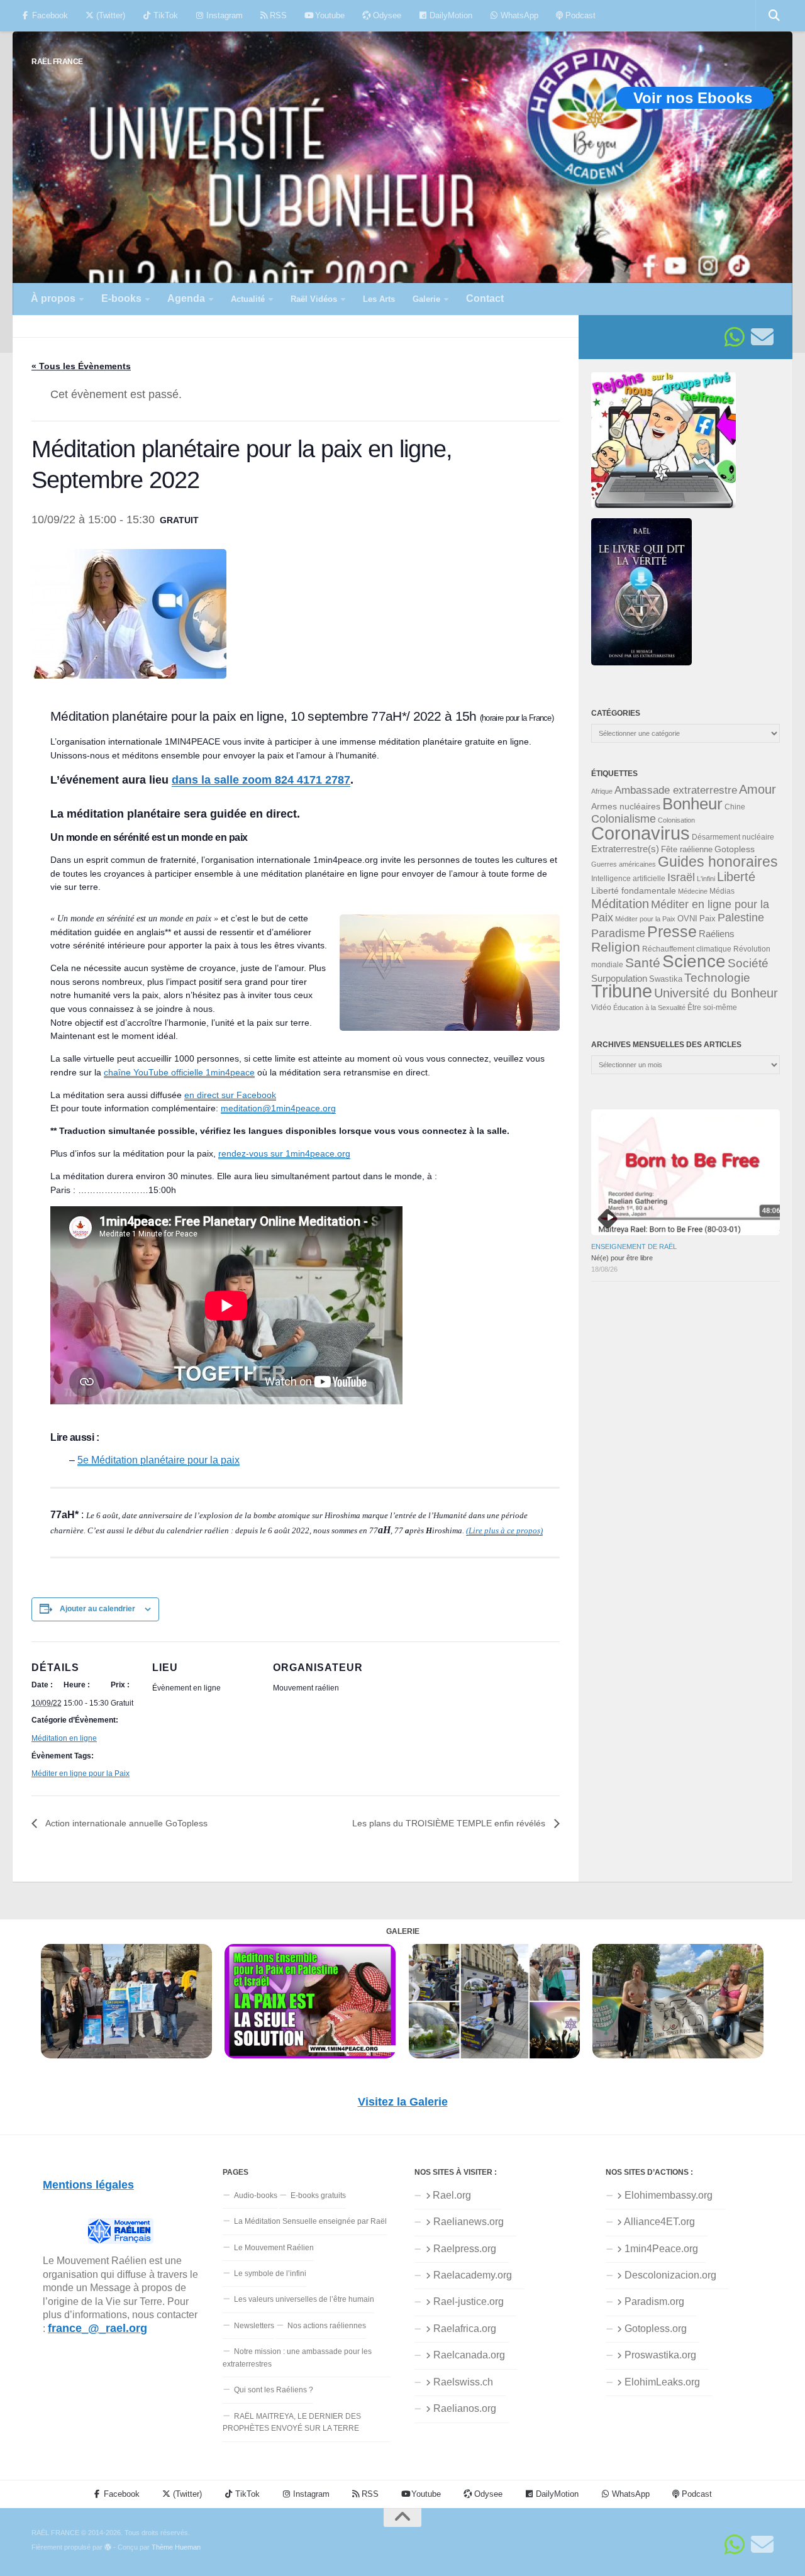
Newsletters (254, 2326)
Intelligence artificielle (628, 879)
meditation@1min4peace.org (278, 1108)
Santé (643, 963)
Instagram (223, 15)
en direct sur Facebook (230, 1095)
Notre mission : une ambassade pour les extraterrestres (297, 2357)
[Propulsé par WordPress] (108, 2547)
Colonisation (676, 820)
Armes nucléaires (626, 806)
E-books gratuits (318, 2196)
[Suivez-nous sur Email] (762, 337)
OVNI (687, 919)
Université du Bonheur (716, 993)
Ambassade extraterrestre (676, 790)
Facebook (49, 15)
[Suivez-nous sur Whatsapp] (735, 337)
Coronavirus (641, 833)
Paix (708, 919)
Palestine (741, 918)
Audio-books (256, 2196)
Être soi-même (712, 1008)
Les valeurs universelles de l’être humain (304, 2299)
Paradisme (618, 933)
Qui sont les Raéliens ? (274, 2390)
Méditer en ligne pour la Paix (80, 1774)
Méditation (620, 904)
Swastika (666, 979)
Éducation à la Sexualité (649, 1008)
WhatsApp (518, 15)
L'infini (706, 879)
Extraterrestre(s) (625, 849)
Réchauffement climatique (687, 949)
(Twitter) (109, 15)
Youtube (329, 15)
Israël (681, 877)
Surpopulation (619, 978)
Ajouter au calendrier (97, 1609)
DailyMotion (450, 15)
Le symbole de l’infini (270, 2273)
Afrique (602, 791)
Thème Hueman (176, 2547)
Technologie (717, 978)
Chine (735, 807)
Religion (616, 947)
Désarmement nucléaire (733, 837)
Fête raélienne (687, 850)
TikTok (164, 15)
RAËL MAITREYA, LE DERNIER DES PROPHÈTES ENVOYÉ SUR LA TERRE (292, 2422)
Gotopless (735, 849)
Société (748, 963)
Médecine (693, 891)
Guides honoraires (718, 862)
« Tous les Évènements (81, 366)
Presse (672, 931)
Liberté (736, 877)
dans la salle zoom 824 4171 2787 (261, 780)
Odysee (386, 15)
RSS (277, 15)
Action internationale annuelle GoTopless (125, 1823)
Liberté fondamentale (634, 891)
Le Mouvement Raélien (274, 2248)
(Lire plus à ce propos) (504, 1530)
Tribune (622, 991)
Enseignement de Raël (634, 1246)
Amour (758, 789)
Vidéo (601, 1008)
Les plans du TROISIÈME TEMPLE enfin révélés (450, 1823)
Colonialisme (624, 819)
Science (694, 961)
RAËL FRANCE (57, 61)
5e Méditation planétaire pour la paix (158, 1460)
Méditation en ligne (64, 1738)
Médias (722, 891)
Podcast (579, 15)
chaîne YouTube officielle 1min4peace (179, 1072)
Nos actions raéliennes (327, 2326)
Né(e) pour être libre (622, 1258)
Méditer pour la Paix (645, 919)
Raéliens (717, 934)
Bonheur (692, 804)
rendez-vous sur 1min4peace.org (284, 1153)
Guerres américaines (624, 864)
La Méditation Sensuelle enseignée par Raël (310, 2221)
